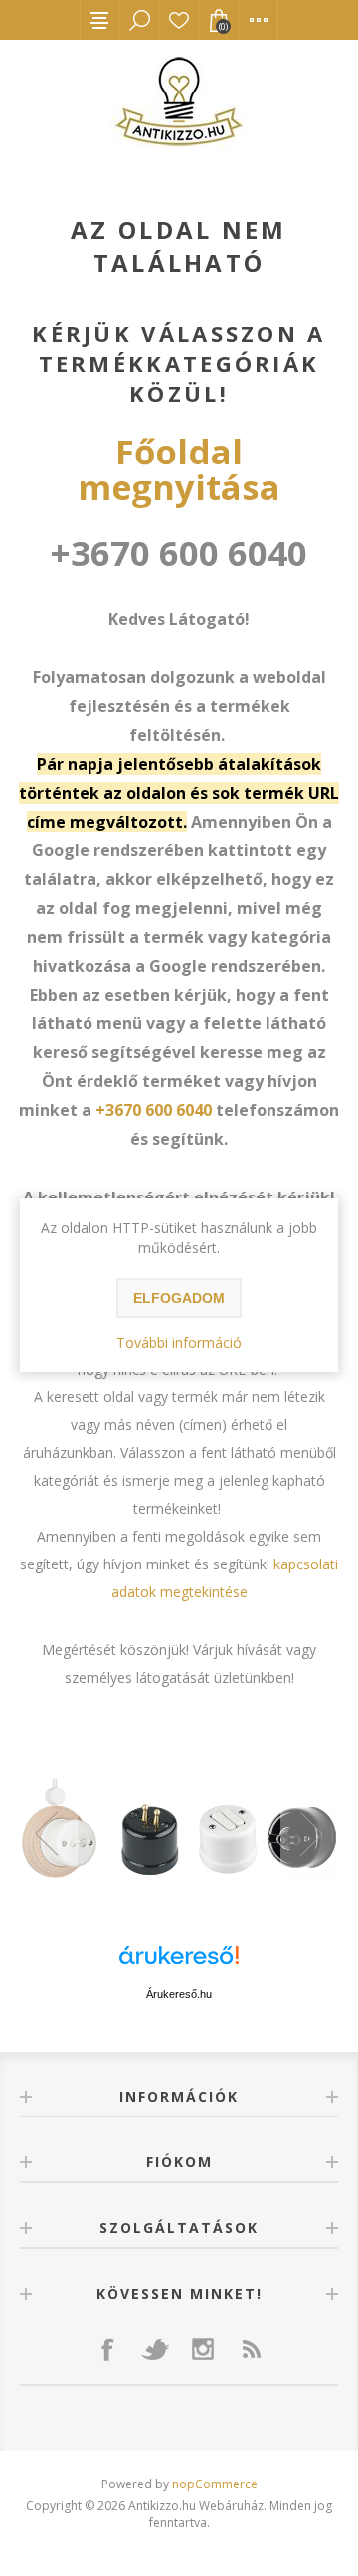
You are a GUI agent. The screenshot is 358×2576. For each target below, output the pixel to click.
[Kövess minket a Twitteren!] (155, 2349)
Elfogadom (179, 1298)
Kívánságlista (179, 20)
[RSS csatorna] (251, 2349)
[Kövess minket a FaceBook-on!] (107, 2349)
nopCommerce (215, 2484)
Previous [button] (48, 1833)
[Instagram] (203, 2349)
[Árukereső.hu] (179, 1965)
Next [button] (310, 1833)
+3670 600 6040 (154, 1110)
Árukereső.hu (179, 1994)
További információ (179, 1342)
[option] (179, 1833)
